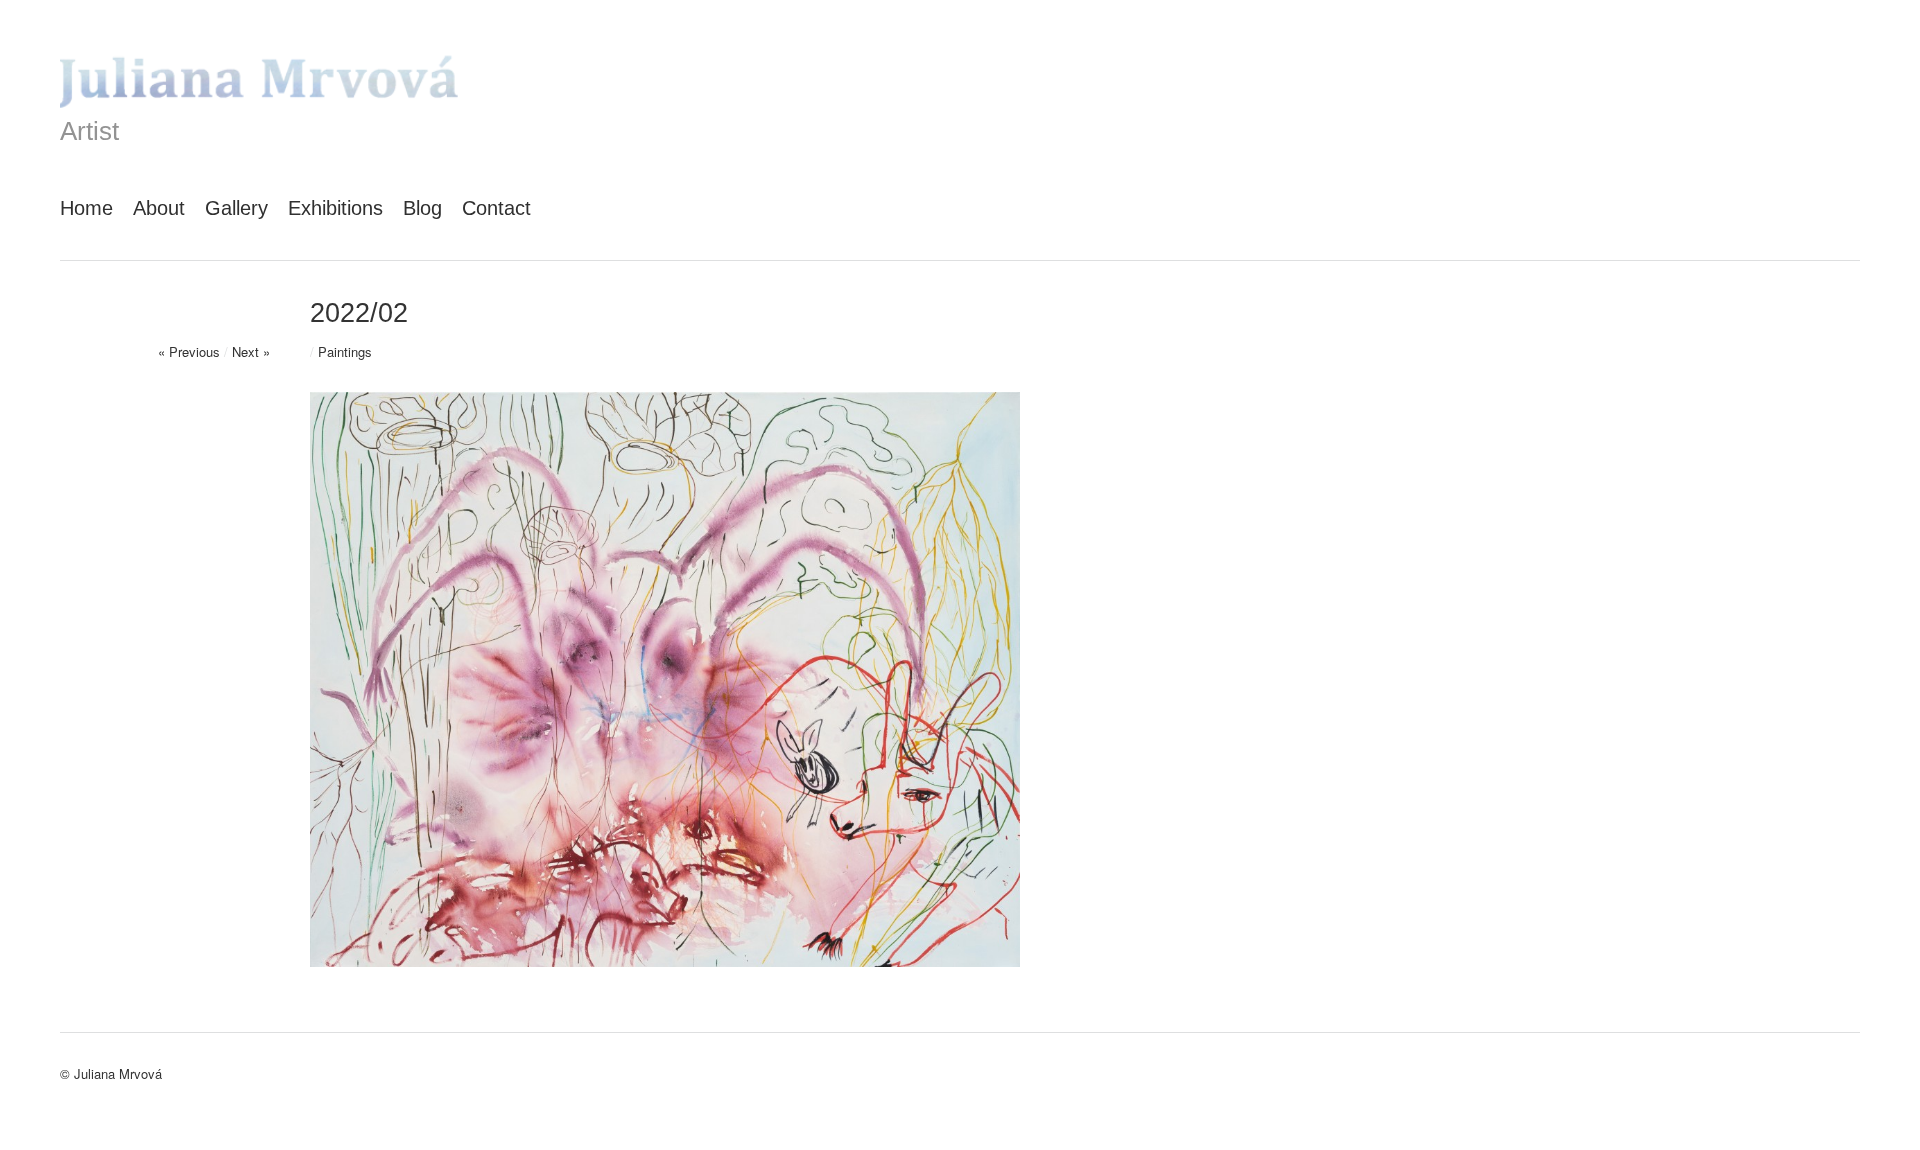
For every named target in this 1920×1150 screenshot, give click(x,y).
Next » (251, 351)
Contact (496, 208)
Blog (422, 208)
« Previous (189, 351)
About (159, 208)
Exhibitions (335, 208)
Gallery (236, 208)
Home (86, 208)
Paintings (345, 351)
